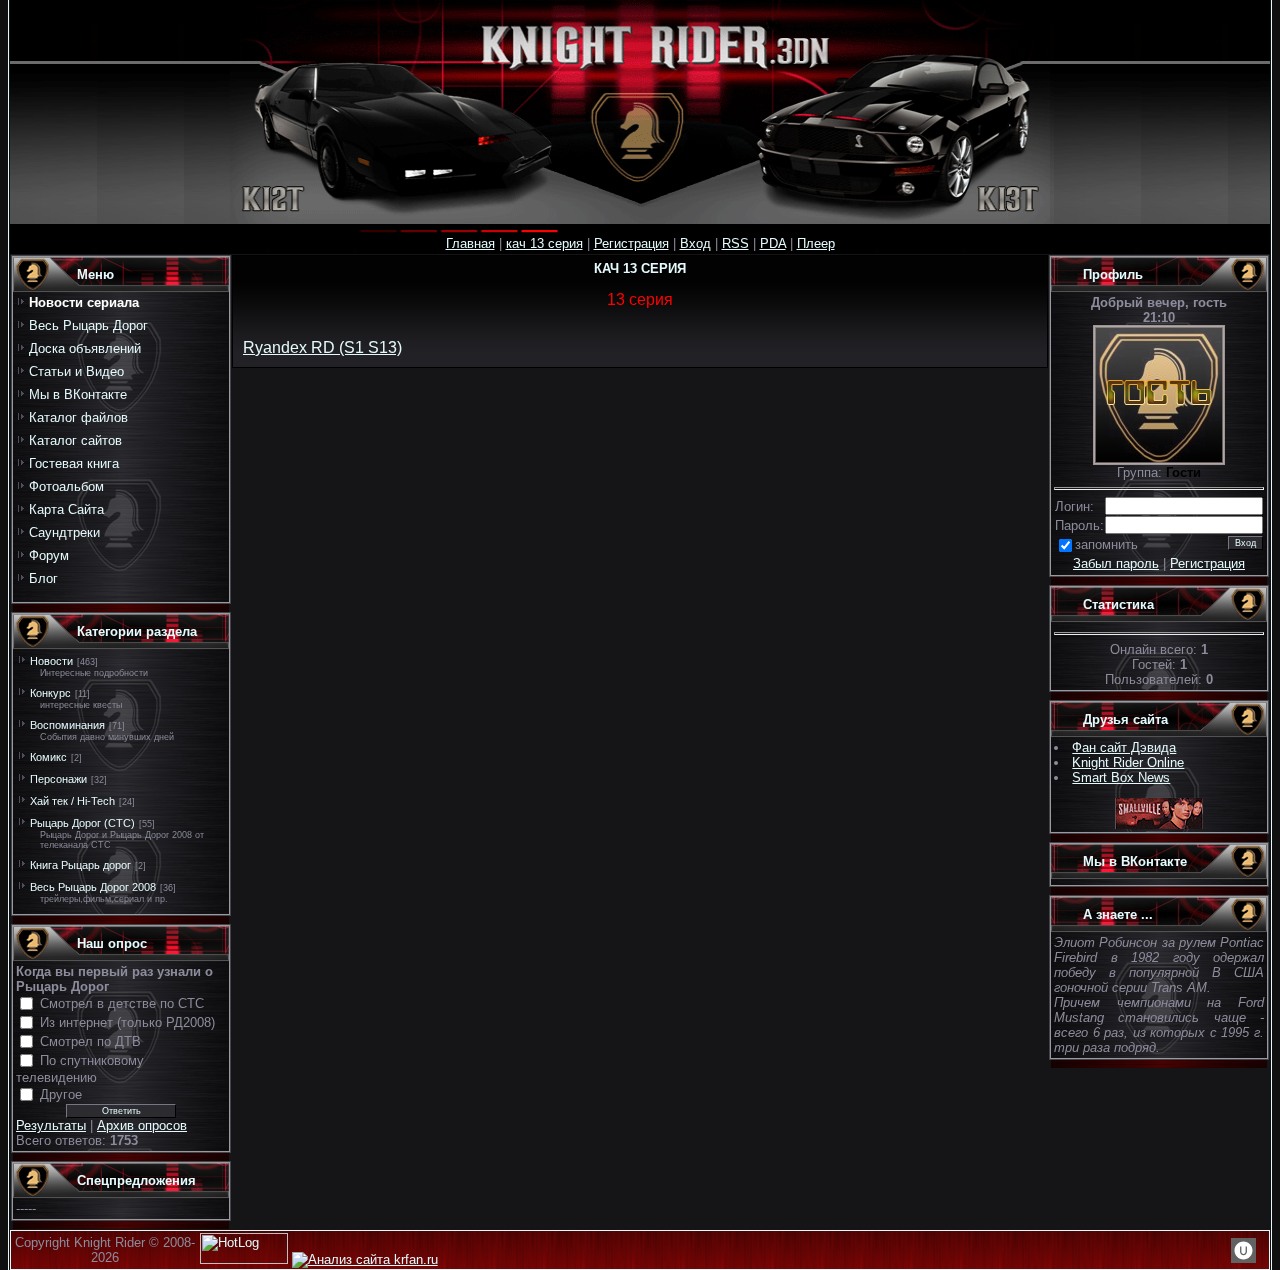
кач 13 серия (544, 243)
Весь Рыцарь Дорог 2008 (93, 887)
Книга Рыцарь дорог (80, 865)
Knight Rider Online (1128, 762)
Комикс (48, 757)
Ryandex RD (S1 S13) (322, 347)
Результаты (51, 1125)
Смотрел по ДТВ (90, 1041)
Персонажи (58, 779)
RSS (735, 243)
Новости (51, 661)
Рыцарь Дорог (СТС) (82, 823)
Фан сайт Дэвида (1124, 747)
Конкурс (50, 693)
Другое (61, 1094)
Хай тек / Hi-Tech (72, 801)
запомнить (1106, 544)
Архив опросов (142, 1125)
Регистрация (631, 243)
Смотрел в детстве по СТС (122, 1003)
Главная (470, 243)
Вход (695, 243)
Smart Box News (1121, 777)
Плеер (816, 243)
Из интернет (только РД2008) (127, 1022)
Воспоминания (67, 725)
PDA (773, 243)
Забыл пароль (1116, 563)
